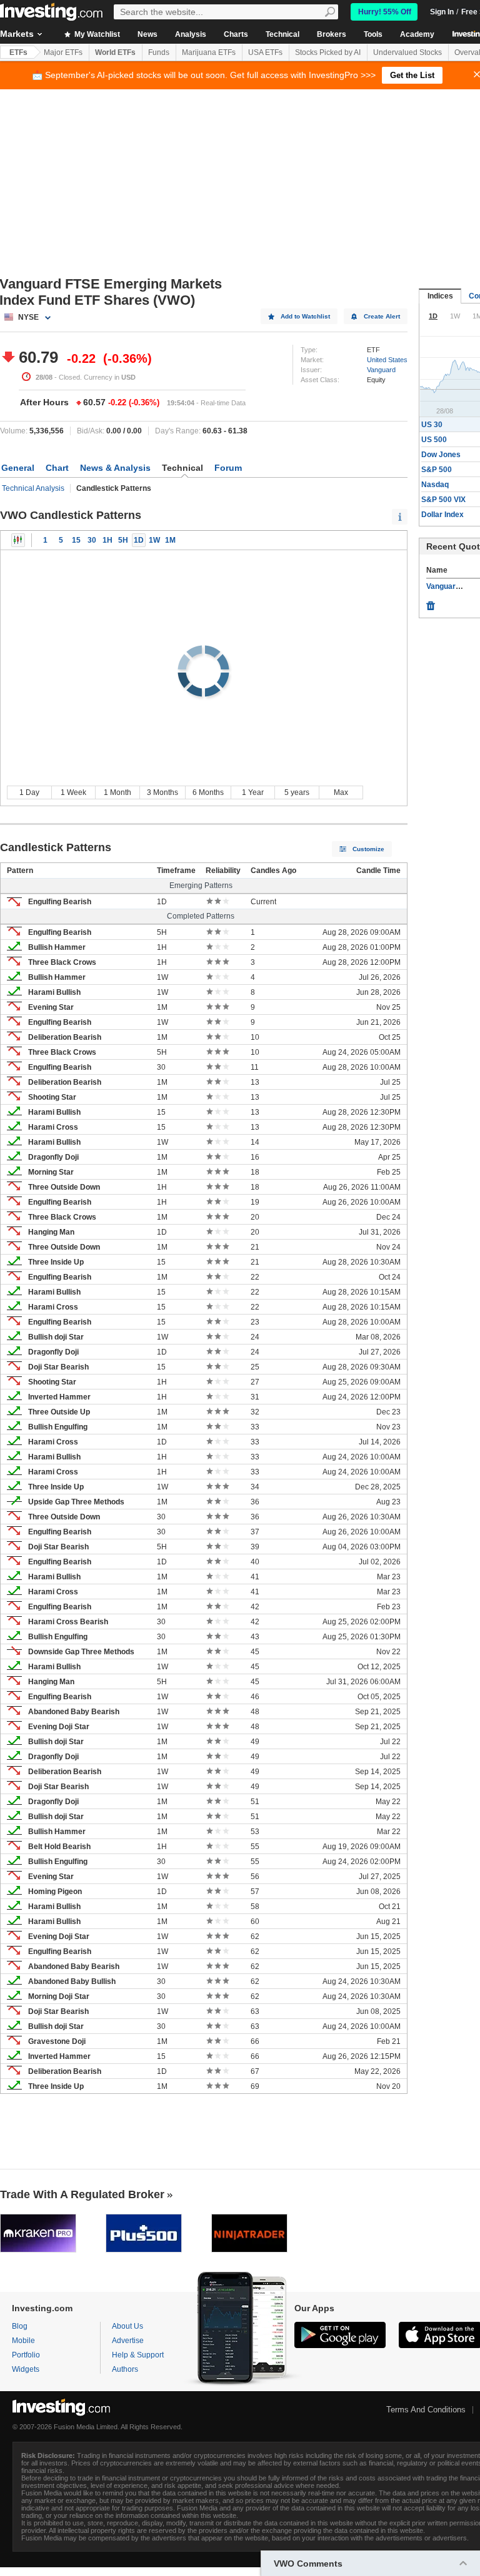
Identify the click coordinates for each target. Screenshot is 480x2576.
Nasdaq (435, 485)
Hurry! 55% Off (385, 12)
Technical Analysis (33, 488)
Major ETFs (63, 52)
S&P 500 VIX (443, 500)
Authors (125, 2369)
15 (76, 540)
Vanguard (381, 370)
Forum (228, 468)
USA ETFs (265, 52)
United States (387, 360)
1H (107, 540)
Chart (57, 468)
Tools (373, 34)
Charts (236, 34)
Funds (159, 52)
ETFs (18, 52)
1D (139, 540)
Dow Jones (441, 455)
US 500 (434, 440)
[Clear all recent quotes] (431, 603)
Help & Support (138, 2355)
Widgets (26, 2369)
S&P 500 (437, 470)
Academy (417, 34)
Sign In (442, 12)
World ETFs (115, 52)
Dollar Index (442, 515)
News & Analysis (115, 468)
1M (170, 540)
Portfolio (26, 2355)
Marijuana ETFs (209, 52)
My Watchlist (96, 34)
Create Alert (382, 316)
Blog (20, 2326)
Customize (368, 849)
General (18, 468)
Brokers (332, 34)
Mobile (23, 2341)
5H (123, 540)
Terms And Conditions (426, 2410)
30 (92, 540)
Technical (282, 34)
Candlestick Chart (18, 540)
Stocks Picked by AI (328, 52)
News (147, 34)
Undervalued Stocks (407, 52)
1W (154, 540)
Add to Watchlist (305, 316)
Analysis (191, 34)
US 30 (432, 425)
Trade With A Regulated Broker (82, 2194)
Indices (440, 296)
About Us (127, 2326)
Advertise (128, 2341)
